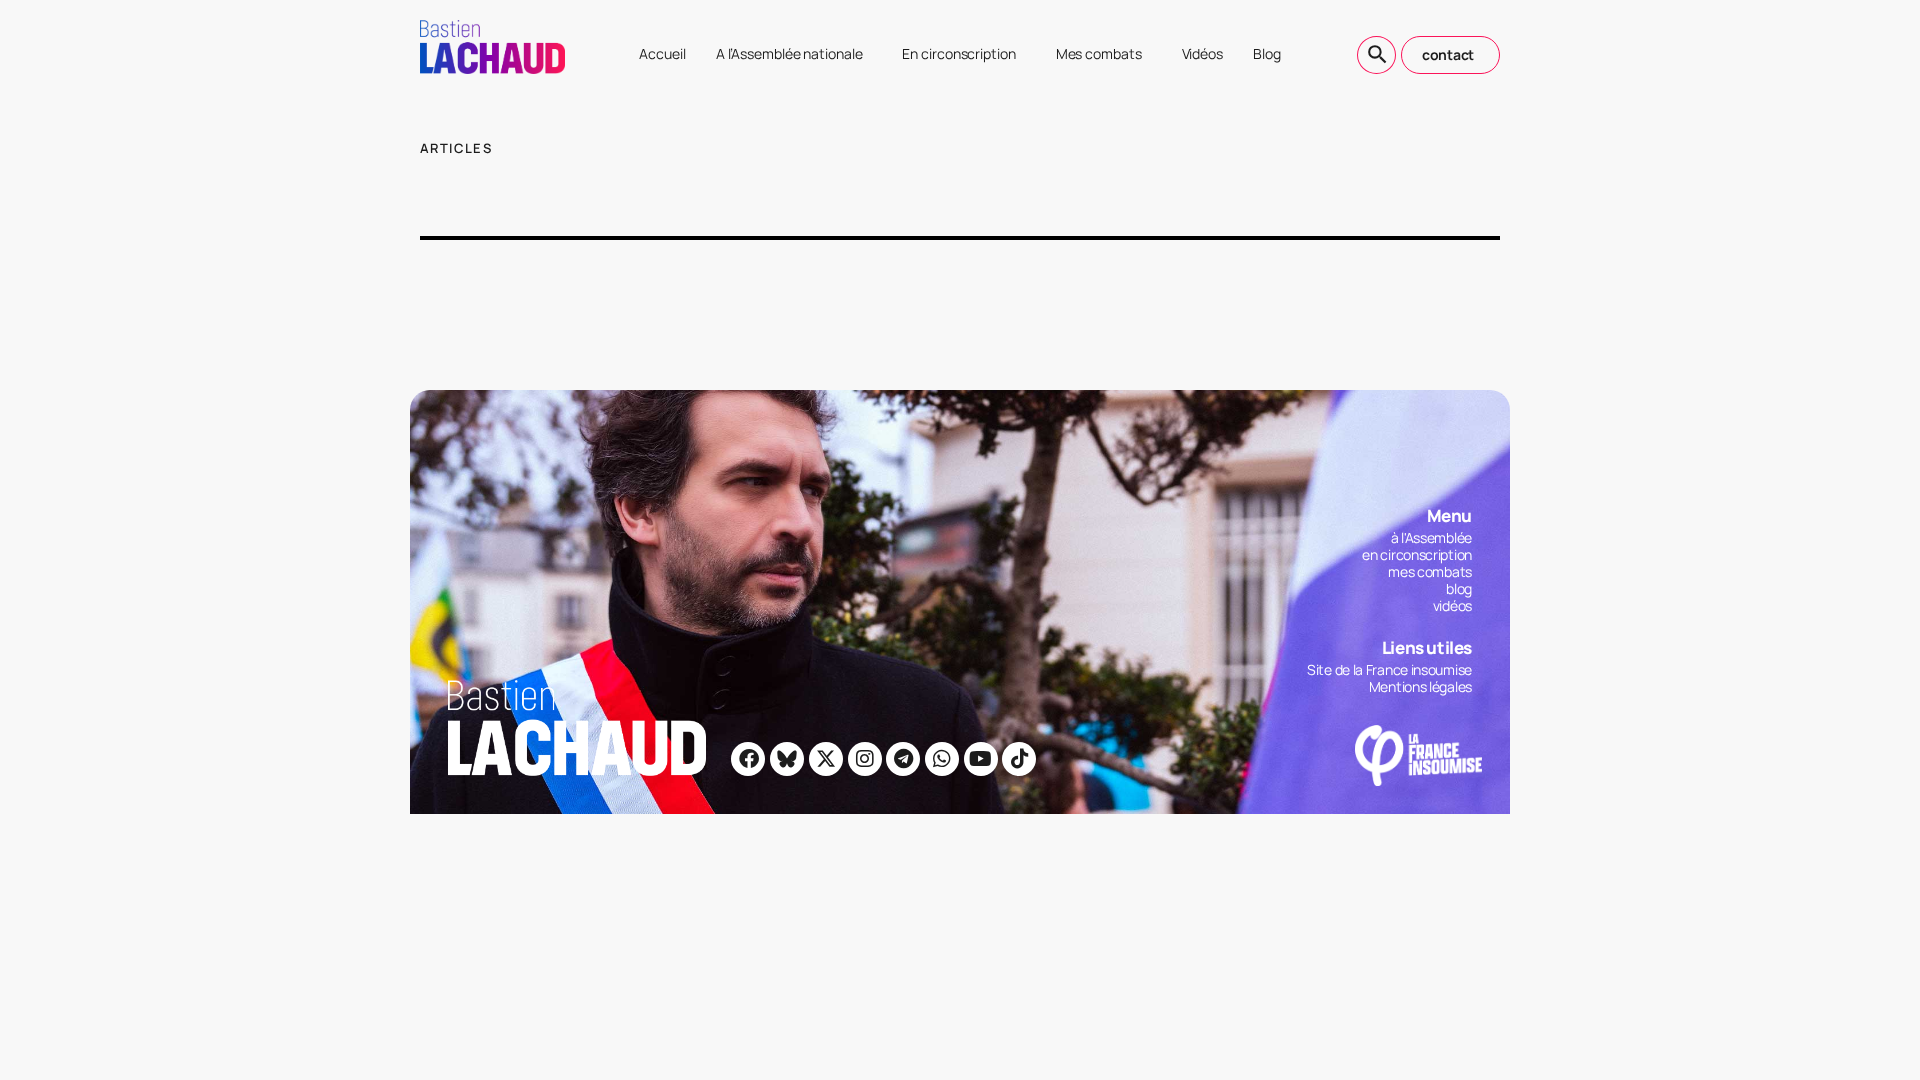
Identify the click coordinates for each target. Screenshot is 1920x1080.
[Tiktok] (1019, 759)
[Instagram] (865, 759)
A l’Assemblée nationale (789, 53)
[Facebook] (748, 759)
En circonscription (958, 53)
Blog (1267, 53)
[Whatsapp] (942, 759)
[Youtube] (981, 759)
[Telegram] (903, 759)
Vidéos (1202, 53)
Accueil (662, 53)
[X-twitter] (826, 759)
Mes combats (1099, 53)
